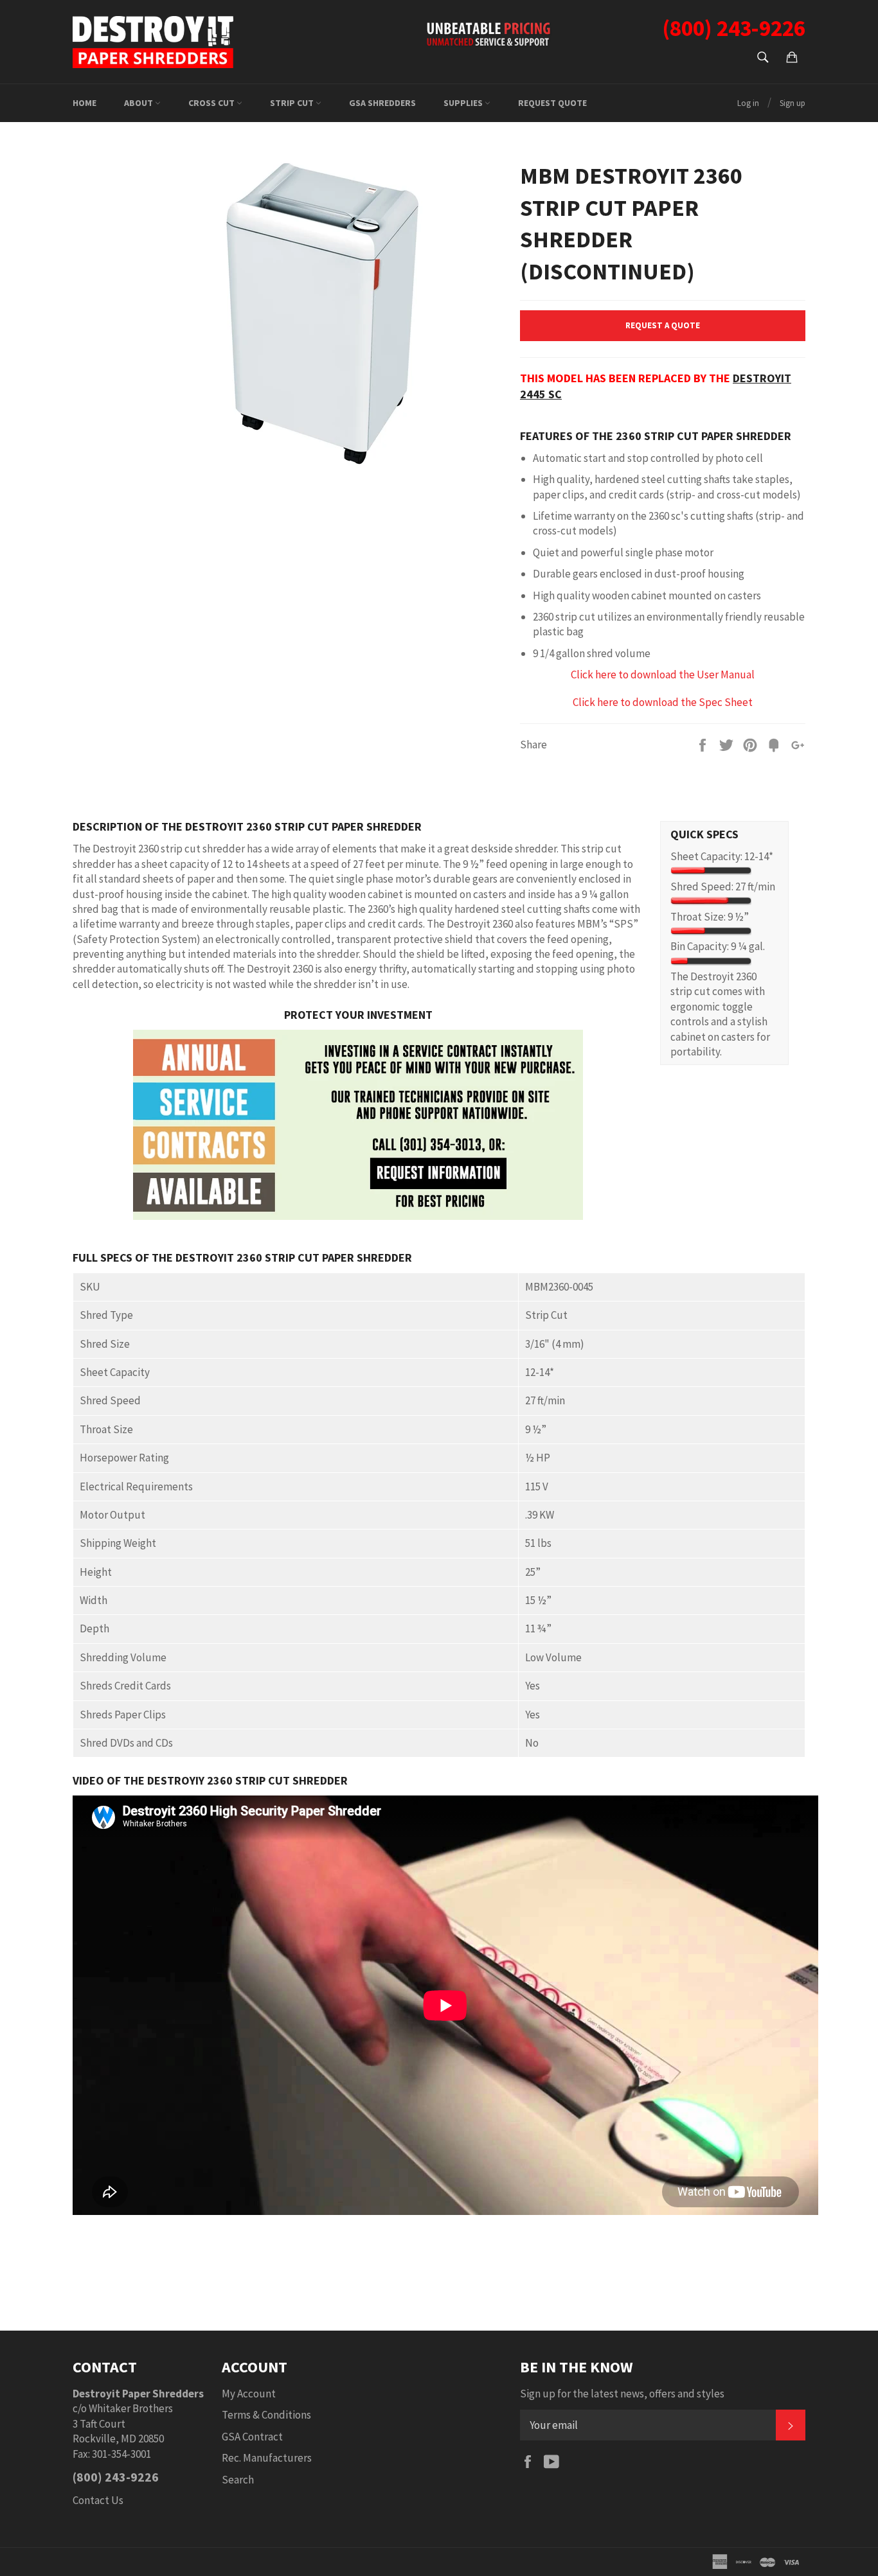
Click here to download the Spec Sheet (663, 702)
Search (238, 2480)
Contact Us (98, 2500)
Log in (748, 103)
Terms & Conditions (266, 2415)
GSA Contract (252, 2437)
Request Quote (552, 103)
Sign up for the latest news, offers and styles (622, 2394)
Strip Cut (293, 103)
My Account (249, 2394)
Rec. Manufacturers (267, 2458)
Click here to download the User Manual (663, 675)
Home (85, 103)
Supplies (464, 103)
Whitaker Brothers (131, 2408)
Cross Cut (212, 103)
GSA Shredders (382, 103)
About (139, 103)
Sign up (793, 103)
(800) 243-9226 (116, 2477)
